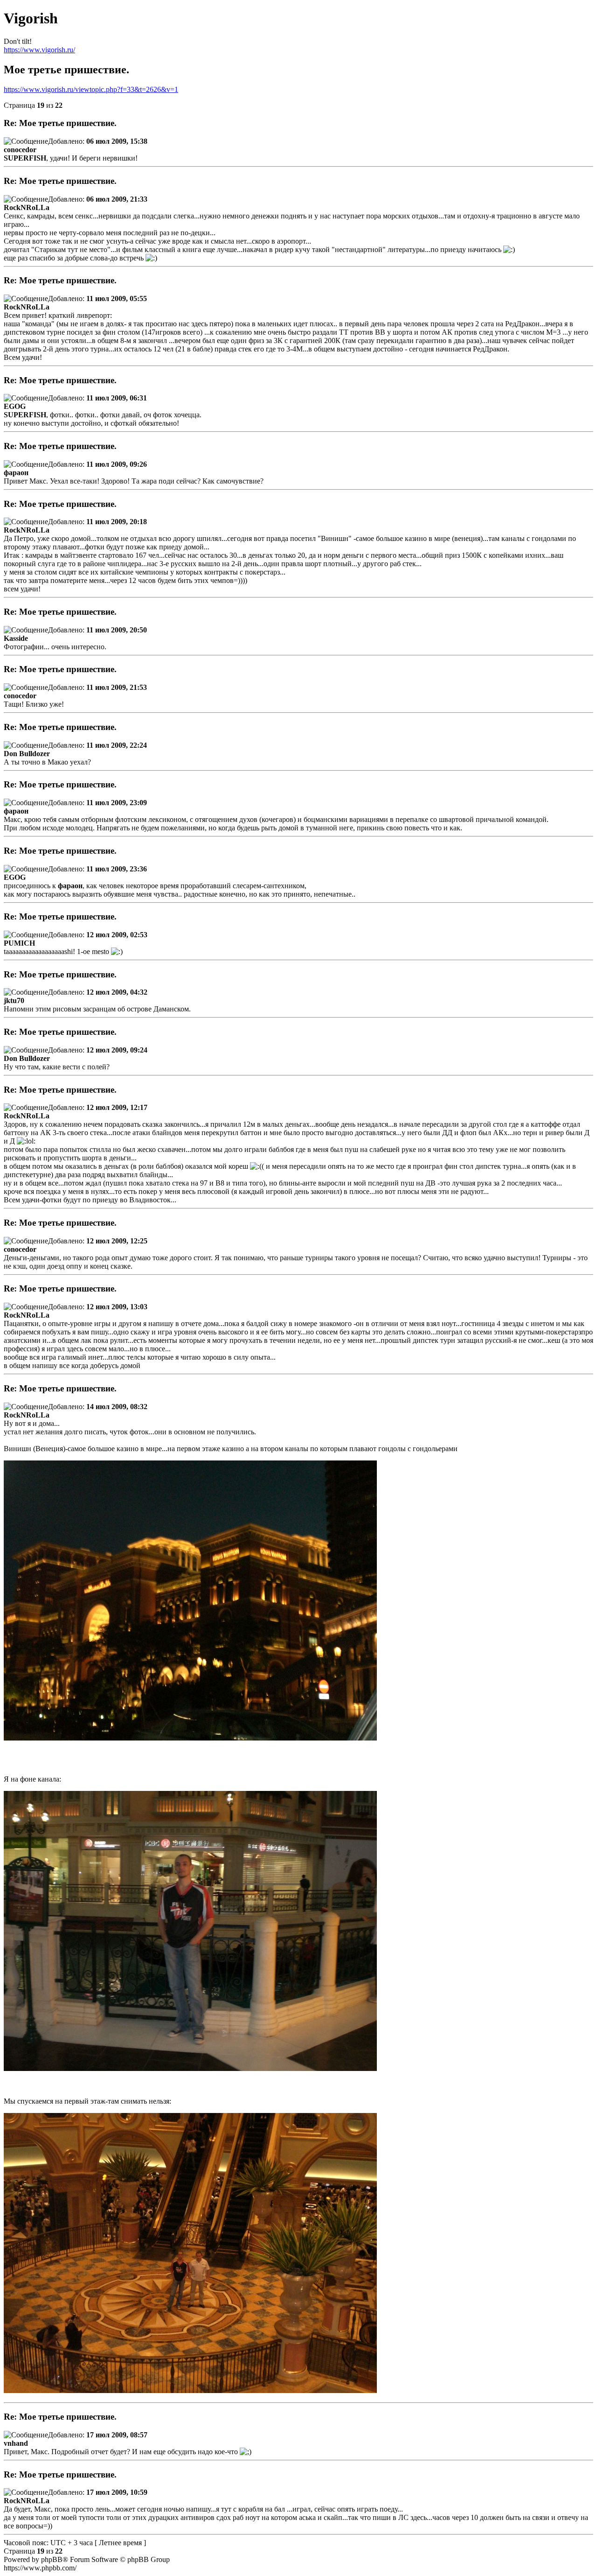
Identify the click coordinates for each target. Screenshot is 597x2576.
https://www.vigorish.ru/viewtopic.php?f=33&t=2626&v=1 (91, 89)
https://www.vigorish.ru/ (39, 50)
